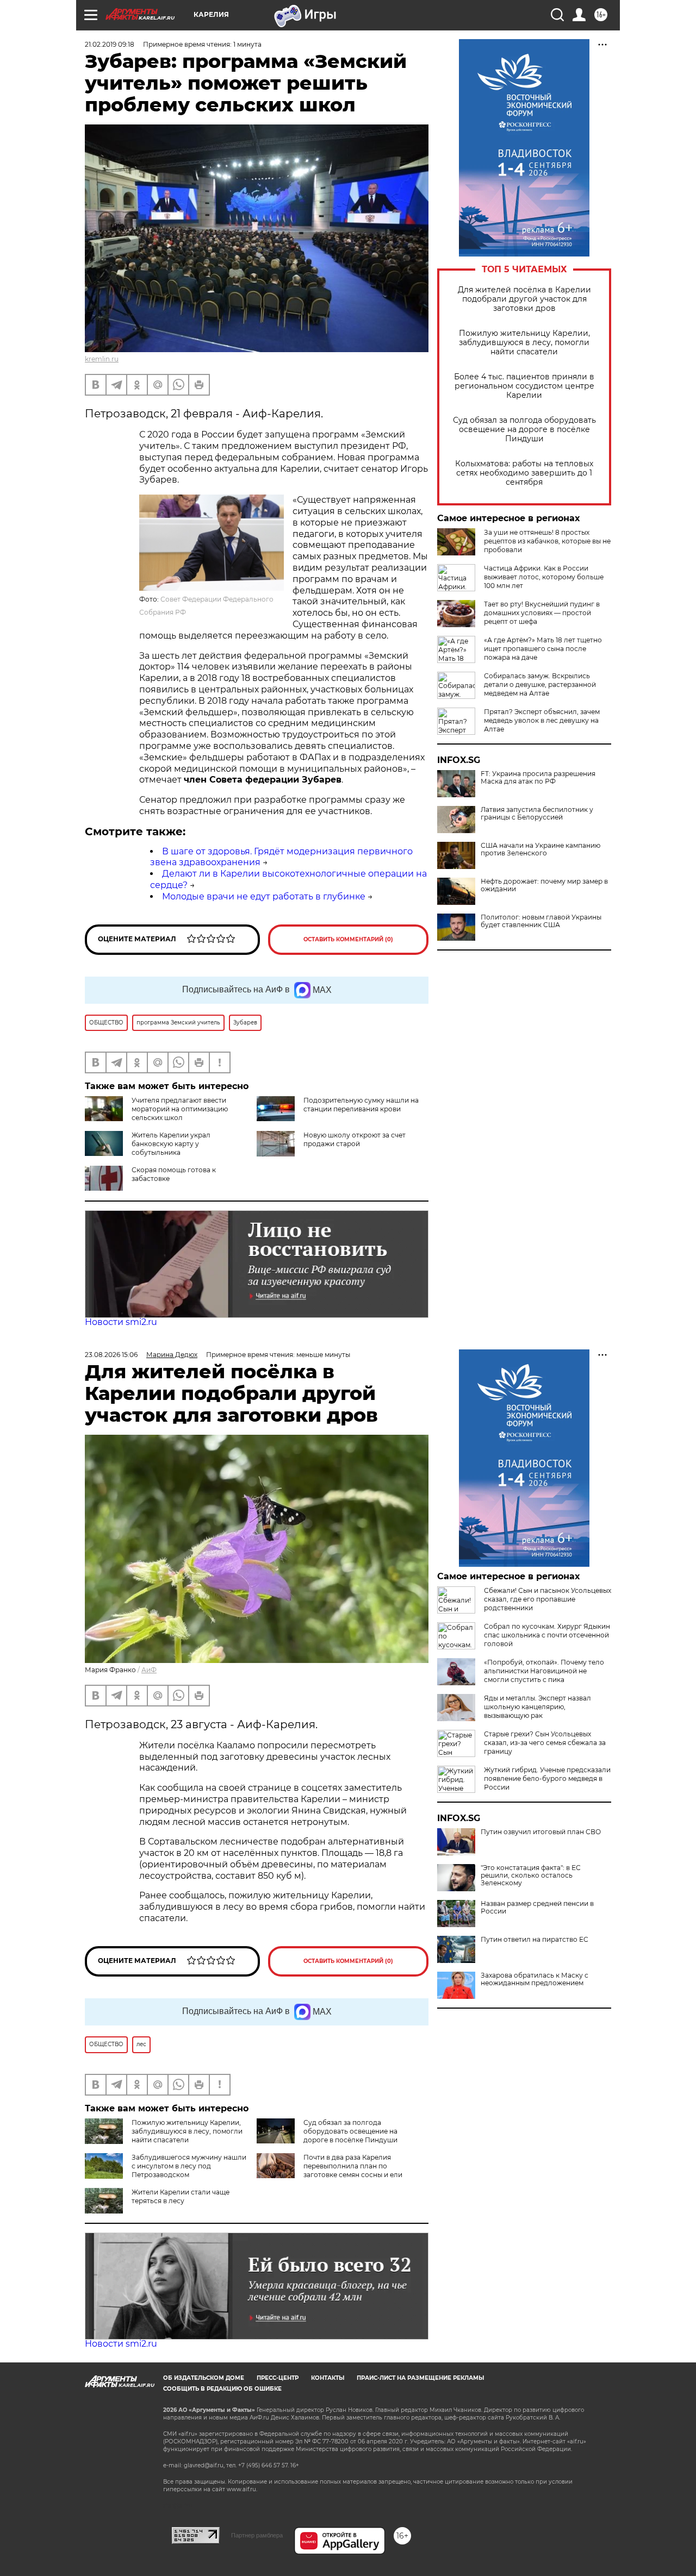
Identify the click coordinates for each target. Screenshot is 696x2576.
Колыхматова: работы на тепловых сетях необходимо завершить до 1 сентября (524, 473)
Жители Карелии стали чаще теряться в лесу (181, 2196)
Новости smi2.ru (121, 1322)
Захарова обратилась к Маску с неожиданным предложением (535, 1979)
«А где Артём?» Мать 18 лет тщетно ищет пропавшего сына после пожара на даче (543, 649)
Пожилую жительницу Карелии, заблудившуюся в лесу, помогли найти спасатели (524, 343)
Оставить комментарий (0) (348, 939)
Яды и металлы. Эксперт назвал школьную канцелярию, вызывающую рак (537, 1707)
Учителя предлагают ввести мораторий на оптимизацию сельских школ (180, 1109)
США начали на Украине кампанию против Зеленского (540, 849)
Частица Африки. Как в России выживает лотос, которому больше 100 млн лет (544, 577)
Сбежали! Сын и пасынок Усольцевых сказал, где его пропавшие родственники (548, 1599)
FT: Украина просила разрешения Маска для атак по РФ (538, 778)
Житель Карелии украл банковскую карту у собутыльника (171, 1144)
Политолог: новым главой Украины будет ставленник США (541, 921)
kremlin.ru (102, 359)
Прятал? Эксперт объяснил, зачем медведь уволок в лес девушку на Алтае (542, 720)
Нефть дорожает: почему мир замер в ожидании (544, 885)
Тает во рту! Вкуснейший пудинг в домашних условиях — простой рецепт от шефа (542, 613)
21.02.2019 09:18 (110, 44)
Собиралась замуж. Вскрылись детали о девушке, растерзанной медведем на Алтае (540, 684)
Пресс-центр (278, 2378)
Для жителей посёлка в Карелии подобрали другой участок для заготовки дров (524, 299)
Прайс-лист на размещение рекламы (420, 2378)
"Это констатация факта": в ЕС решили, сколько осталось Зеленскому (531, 1875)
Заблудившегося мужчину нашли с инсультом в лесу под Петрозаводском (189, 2166)
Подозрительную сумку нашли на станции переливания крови (361, 1105)
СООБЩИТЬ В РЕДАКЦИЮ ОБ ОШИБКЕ (222, 2389)
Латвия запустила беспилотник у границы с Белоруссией (537, 814)
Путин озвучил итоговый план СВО (541, 1832)
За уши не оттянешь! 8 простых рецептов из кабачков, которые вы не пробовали (547, 541)
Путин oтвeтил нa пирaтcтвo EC (535, 1940)
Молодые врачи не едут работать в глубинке (264, 896)
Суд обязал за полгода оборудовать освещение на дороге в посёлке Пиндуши (524, 430)
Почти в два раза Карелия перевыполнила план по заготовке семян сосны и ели (353, 2166)
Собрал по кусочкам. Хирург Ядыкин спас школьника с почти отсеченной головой (547, 1635)
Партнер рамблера (257, 2535)
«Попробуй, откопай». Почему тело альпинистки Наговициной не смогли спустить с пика (544, 1671)
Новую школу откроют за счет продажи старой (355, 1139)
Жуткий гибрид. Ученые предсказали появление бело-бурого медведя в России (547, 1778)
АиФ (149, 1670)
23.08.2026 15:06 (111, 1355)
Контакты (328, 2378)
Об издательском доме (204, 2378)
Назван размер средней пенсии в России (537, 1908)
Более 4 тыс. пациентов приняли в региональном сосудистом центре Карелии (524, 386)
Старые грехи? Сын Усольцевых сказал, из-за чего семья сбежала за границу (545, 1743)
